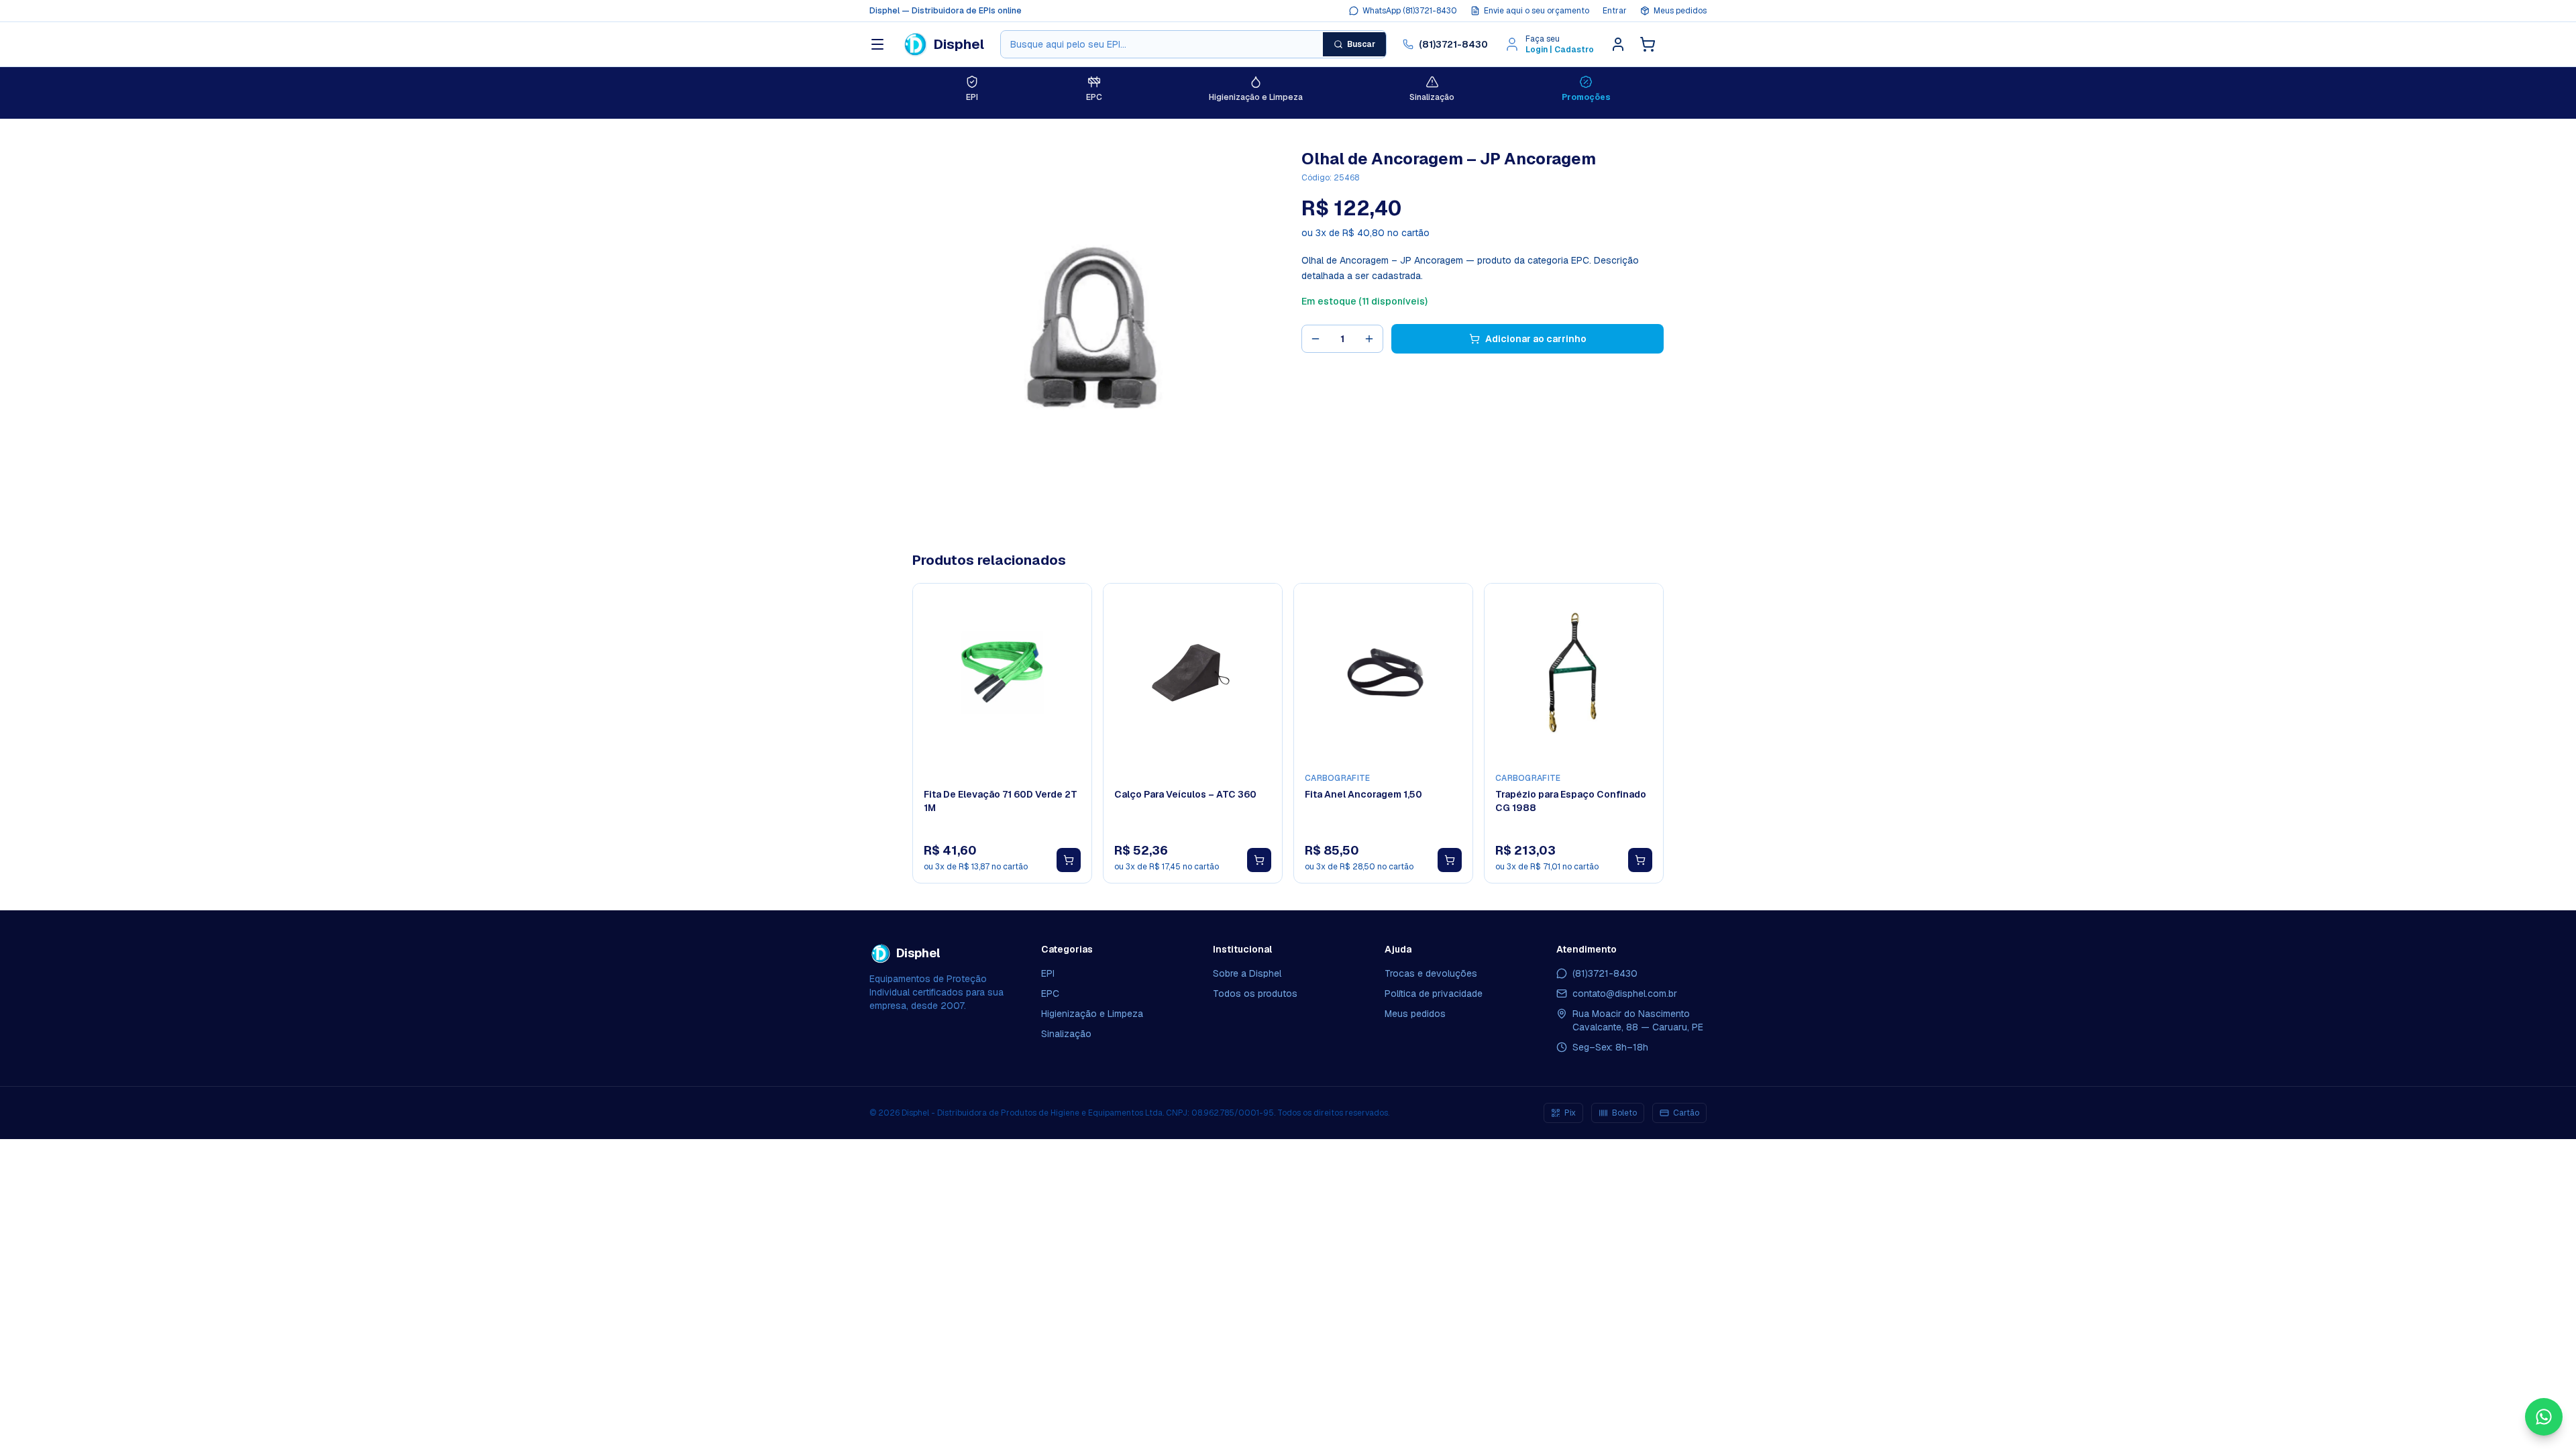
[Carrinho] (1648, 44)
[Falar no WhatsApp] (2544, 1417)
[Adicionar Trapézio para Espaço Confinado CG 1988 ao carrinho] (1640, 860)
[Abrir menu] (877, 44)
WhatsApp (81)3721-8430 (1410, 11)
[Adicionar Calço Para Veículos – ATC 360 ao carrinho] (1259, 860)
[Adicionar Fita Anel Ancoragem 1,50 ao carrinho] (1450, 860)
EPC (1050, 994)
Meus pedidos (1680, 11)
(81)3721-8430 (1453, 44)
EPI (1048, 973)
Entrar (1615, 11)
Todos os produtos (1255, 994)
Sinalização (1066, 1034)
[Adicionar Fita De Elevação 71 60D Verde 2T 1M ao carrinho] (1069, 860)
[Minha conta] (1618, 44)
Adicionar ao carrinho (1536, 339)
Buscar (1361, 44)
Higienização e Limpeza (1092, 1014)
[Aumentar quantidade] (1369, 339)
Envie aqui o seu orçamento (1537, 11)
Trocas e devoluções (1431, 973)
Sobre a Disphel (1247, 973)
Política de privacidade (1434, 994)
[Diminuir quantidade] (1316, 339)
